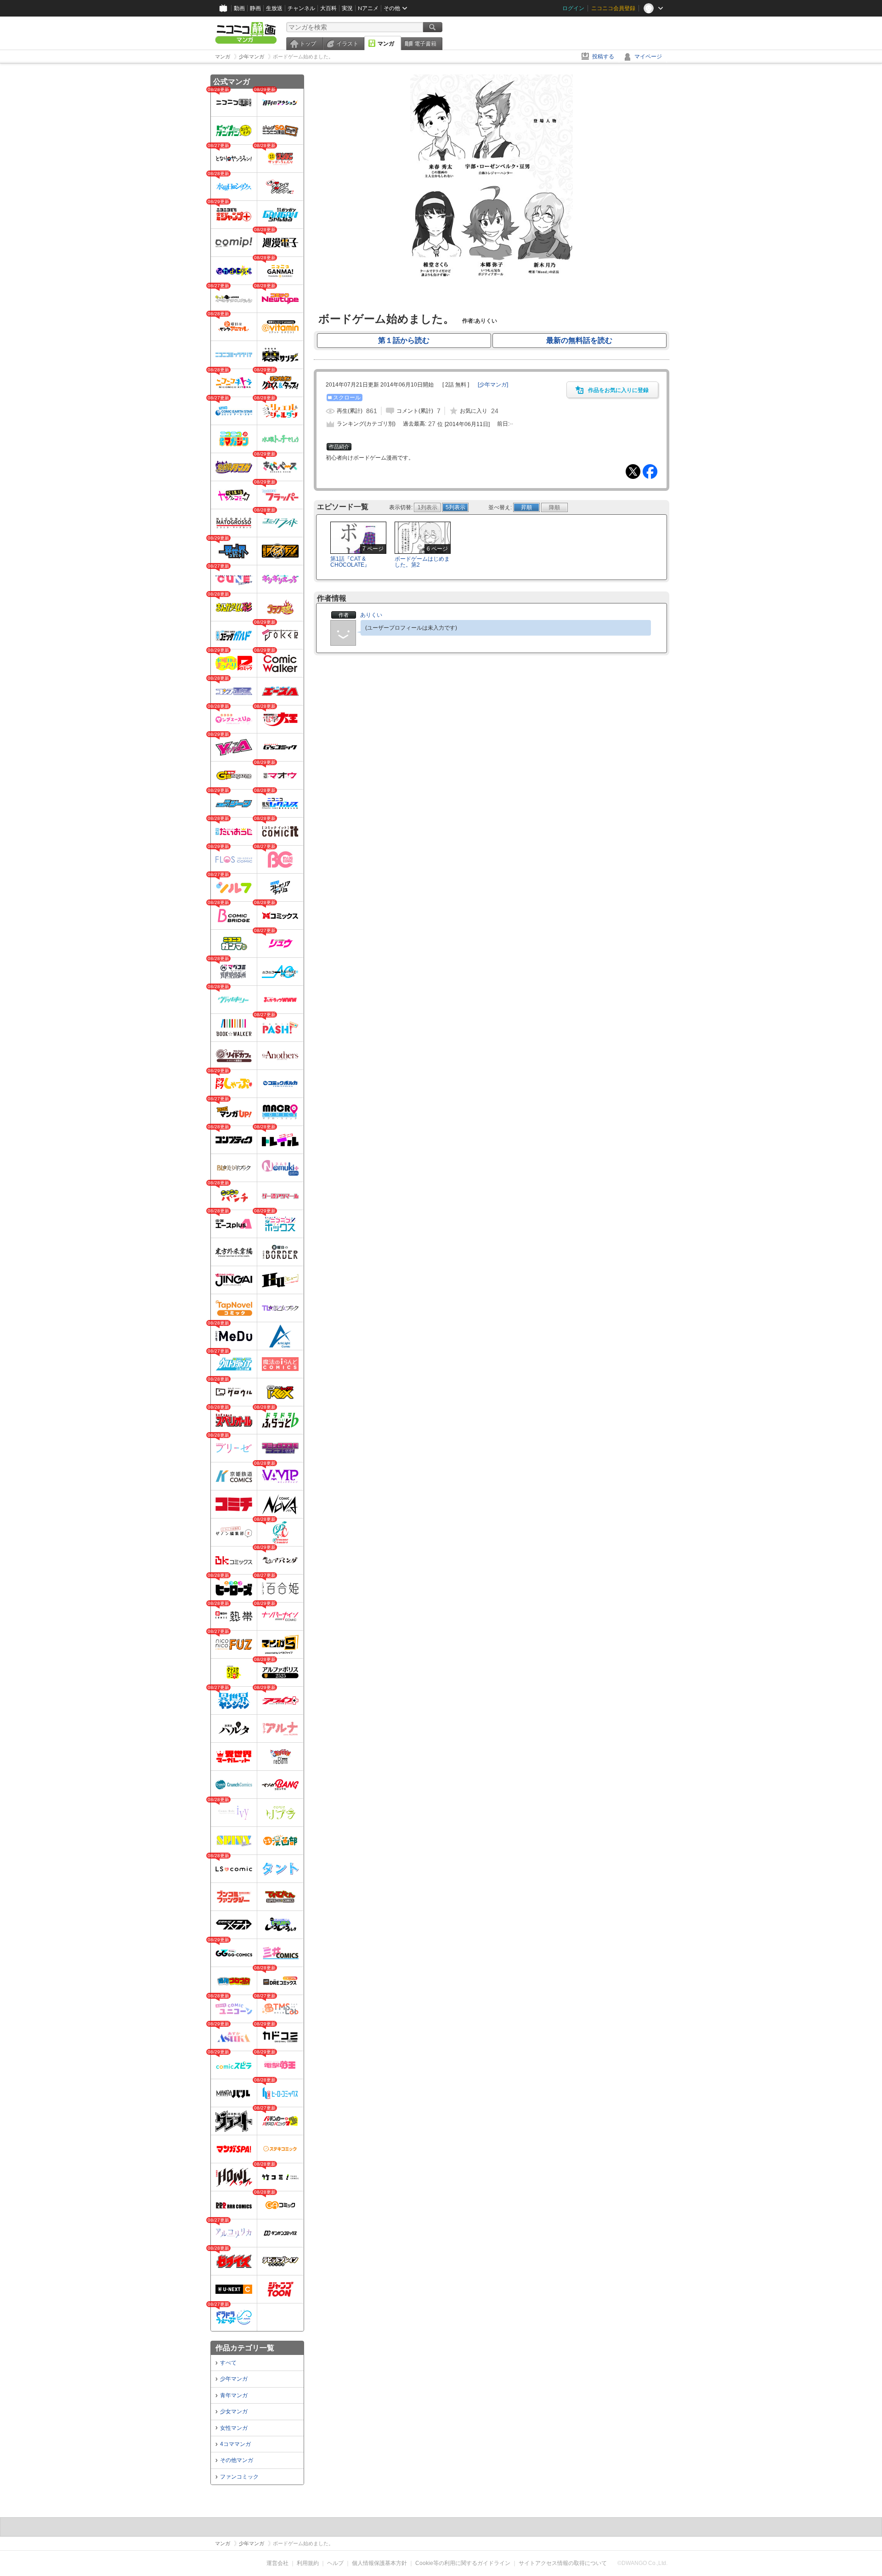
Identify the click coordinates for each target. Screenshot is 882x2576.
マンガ (386, 44)
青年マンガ (234, 2395)
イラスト (347, 44)
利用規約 (308, 2563)
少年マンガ (234, 2379)
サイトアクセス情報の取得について (563, 2563)
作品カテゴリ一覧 (245, 2348)
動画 (239, 8)
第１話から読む (404, 340)
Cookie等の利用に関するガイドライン (463, 2563)
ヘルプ (335, 2563)
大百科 (328, 8)
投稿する (603, 57)
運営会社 (277, 2563)
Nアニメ (368, 8)
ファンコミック (239, 2477)
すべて (228, 2363)
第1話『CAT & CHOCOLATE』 (350, 562)
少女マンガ (234, 2411)
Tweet (633, 472)
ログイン (573, 8)
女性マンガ (234, 2428)
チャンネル (301, 8)
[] (493, 385)
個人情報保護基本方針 (379, 2563)
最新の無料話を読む (579, 340)
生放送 (274, 8)
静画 (255, 8)
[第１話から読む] (491, 302)
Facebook (650, 472)
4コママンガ (235, 2444)
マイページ (648, 57)
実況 (347, 8)
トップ (308, 44)
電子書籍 (425, 44)
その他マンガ (237, 2460)
